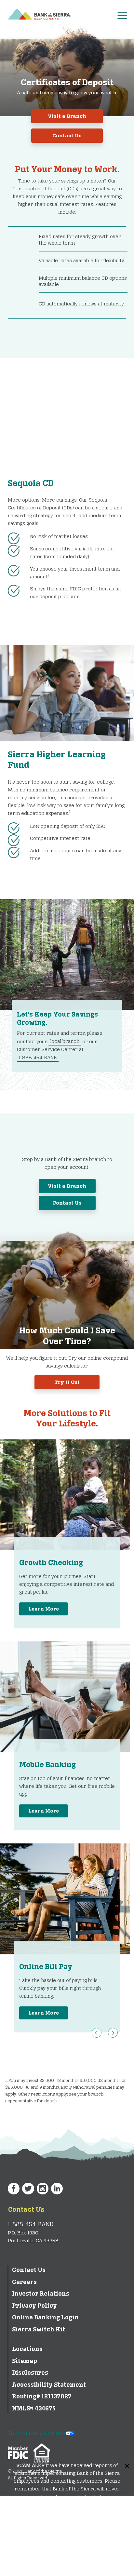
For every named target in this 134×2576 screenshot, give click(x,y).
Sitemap (25, 2361)
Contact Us (26, 2210)
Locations (27, 2349)
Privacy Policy (34, 2306)
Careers (24, 2282)
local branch (65, 1041)
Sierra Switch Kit (39, 2329)
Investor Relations (41, 2294)
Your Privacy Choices (37, 2433)
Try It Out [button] (67, 1382)
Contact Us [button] (67, 135)
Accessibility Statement (49, 2385)
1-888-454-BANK (38, 1057)
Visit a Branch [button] (67, 116)
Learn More (44, 1609)
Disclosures (30, 2373)
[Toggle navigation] (125, 14)
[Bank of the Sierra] (40, 13)
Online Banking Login (45, 2317)
